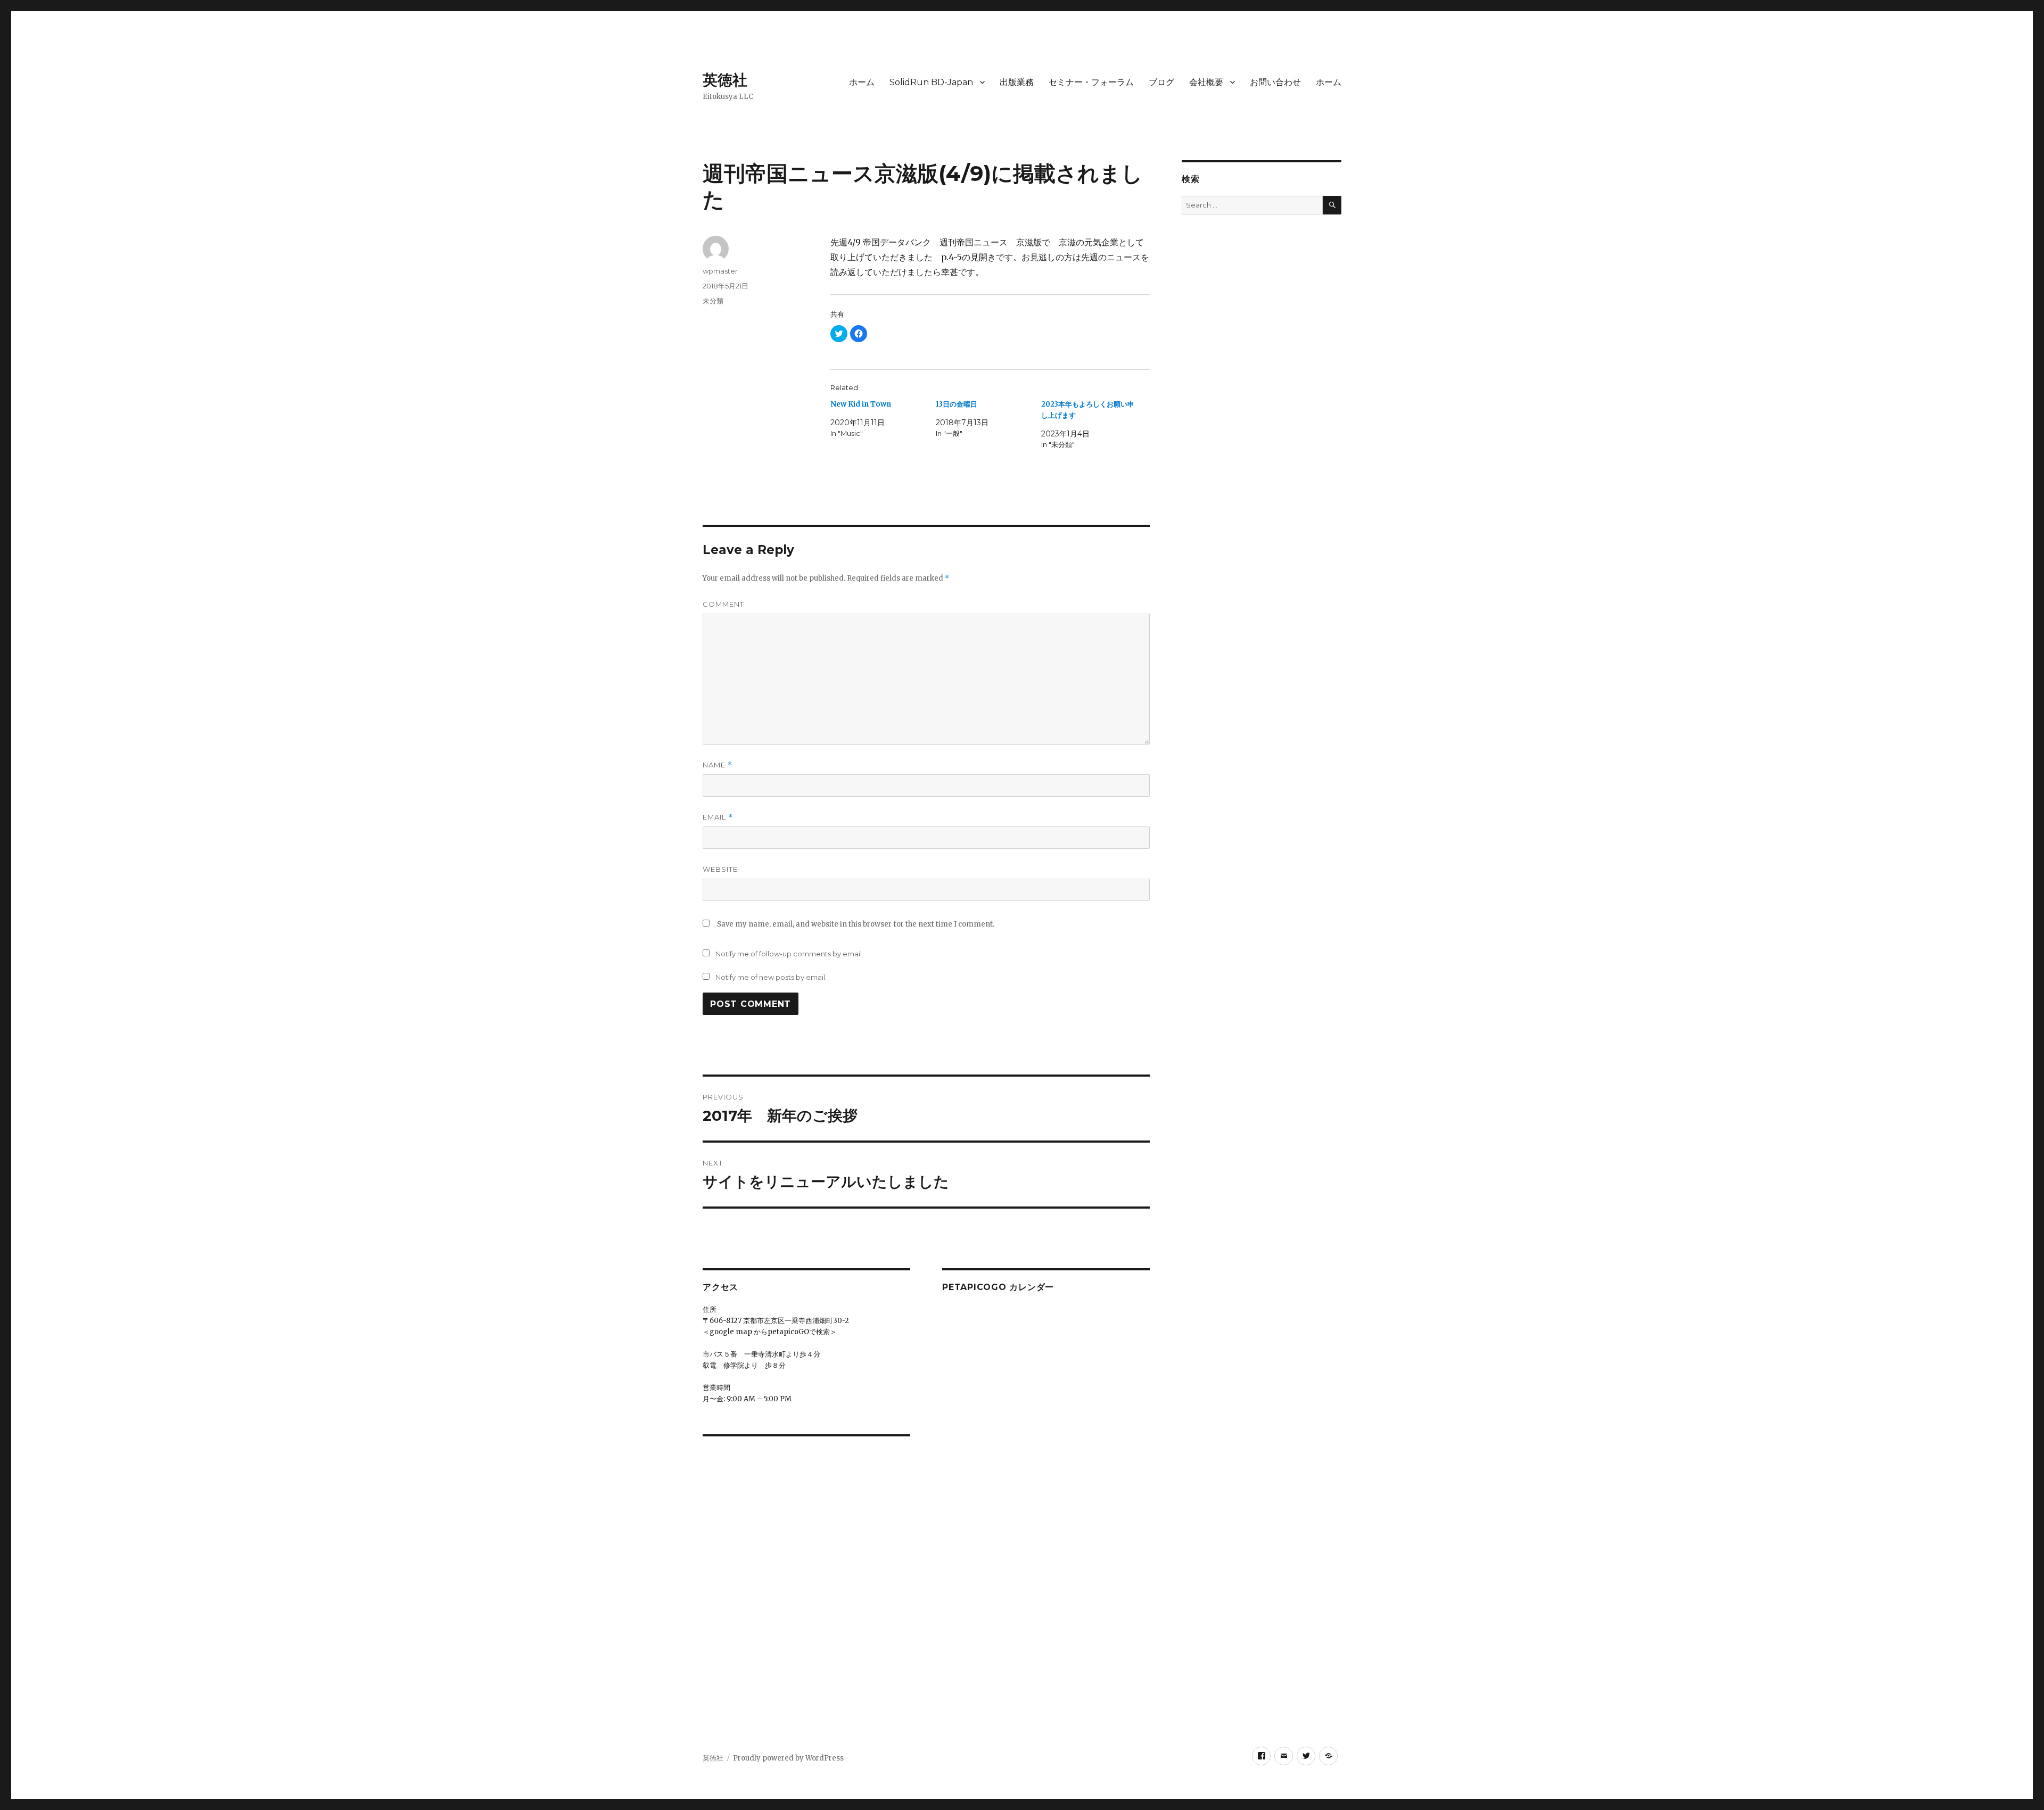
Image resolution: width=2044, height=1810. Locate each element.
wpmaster (720, 271)
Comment (723, 604)
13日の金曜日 (957, 404)
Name (718, 765)
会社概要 (1206, 82)
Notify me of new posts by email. (771, 977)
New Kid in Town (861, 404)
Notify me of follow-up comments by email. (789, 954)
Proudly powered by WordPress (788, 1758)
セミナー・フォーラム (1091, 82)
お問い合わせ (1275, 82)
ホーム (862, 82)
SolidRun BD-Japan (931, 82)
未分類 (713, 301)
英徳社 (725, 80)
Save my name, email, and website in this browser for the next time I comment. (856, 924)
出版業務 (1017, 82)
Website (720, 869)
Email (718, 817)
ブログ (1161, 82)
